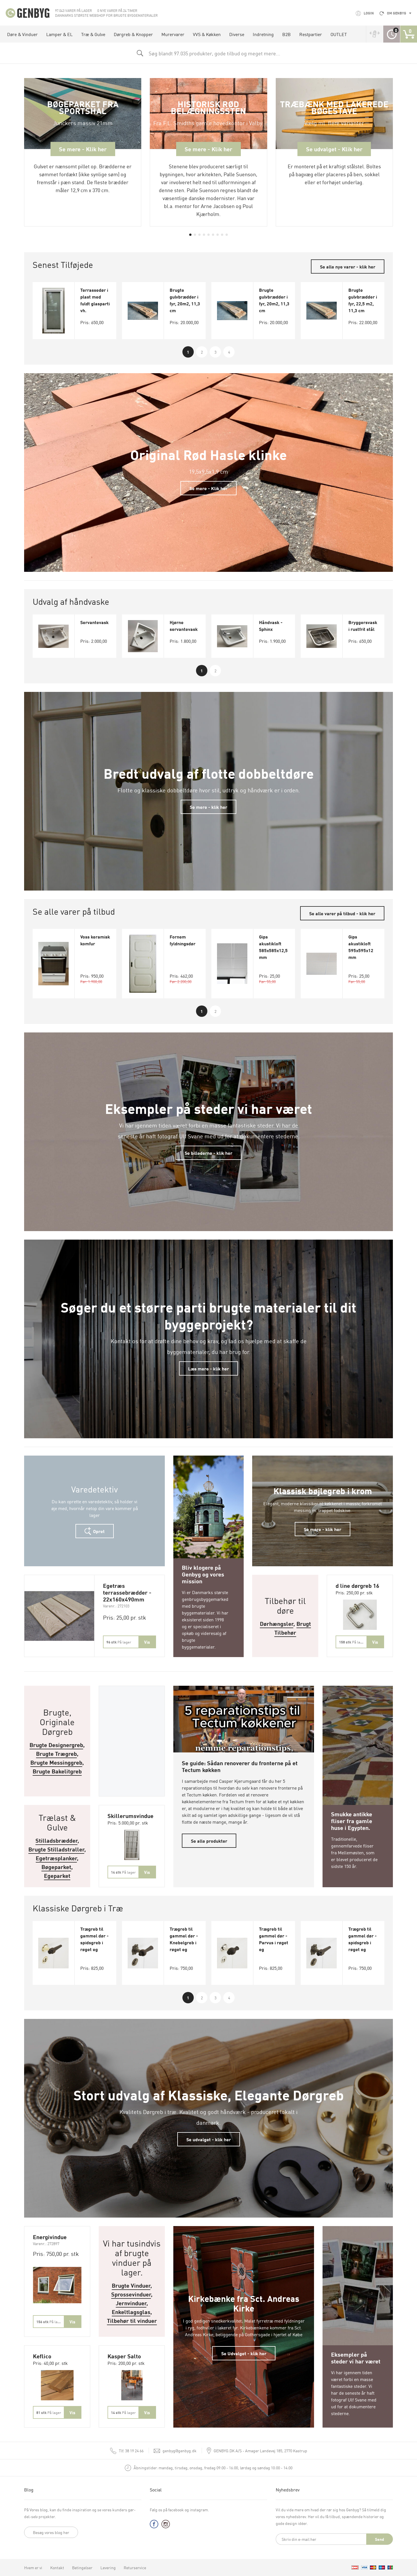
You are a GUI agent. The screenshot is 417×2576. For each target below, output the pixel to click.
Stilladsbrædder (56, 1840)
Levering (108, 2567)
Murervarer (173, 34)
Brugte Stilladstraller (56, 1849)
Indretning (263, 34)
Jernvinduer (131, 2303)
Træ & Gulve (93, 34)
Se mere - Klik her (208, 488)
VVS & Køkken (207, 34)
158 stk (352, 1642)
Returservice (135, 2567)
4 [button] (229, 352)
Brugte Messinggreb (56, 1762)
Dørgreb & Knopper (133, 34)
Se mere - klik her (208, 807)
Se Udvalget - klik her (244, 2353)
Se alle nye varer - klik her (348, 266)
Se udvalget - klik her (209, 2139)
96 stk (119, 1642)
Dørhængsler (277, 1623)
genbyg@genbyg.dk (180, 2451)
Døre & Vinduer (22, 34)
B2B (287, 34)
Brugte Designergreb (56, 1745)
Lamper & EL (59, 34)
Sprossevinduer (131, 2294)
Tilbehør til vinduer (132, 2320)
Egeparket (57, 1875)
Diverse (237, 34)
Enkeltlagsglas (131, 2312)
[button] (190, 235)
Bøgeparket (56, 1867)
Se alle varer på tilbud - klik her (342, 913)
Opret (98, 1531)
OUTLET (339, 34)
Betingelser (82, 2567)
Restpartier (311, 34)
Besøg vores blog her (51, 2532)
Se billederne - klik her (208, 1153)
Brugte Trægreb (56, 1753)
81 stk (49, 2412)
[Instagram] (166, 2525)
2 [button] (202, 352)
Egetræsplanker (56, 1858)
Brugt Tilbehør (293, 1628)
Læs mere (209, 1463)
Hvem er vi (33, 2567)
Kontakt (57, 2567)
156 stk (50, 2322)
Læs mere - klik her (208, 1368)
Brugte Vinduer (131, 2285)
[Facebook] (154, 2525)
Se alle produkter (209, 1841)
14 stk (123, 1872)
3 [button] (215, 352)
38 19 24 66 (131, 2451)
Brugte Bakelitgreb (57, 1771)
